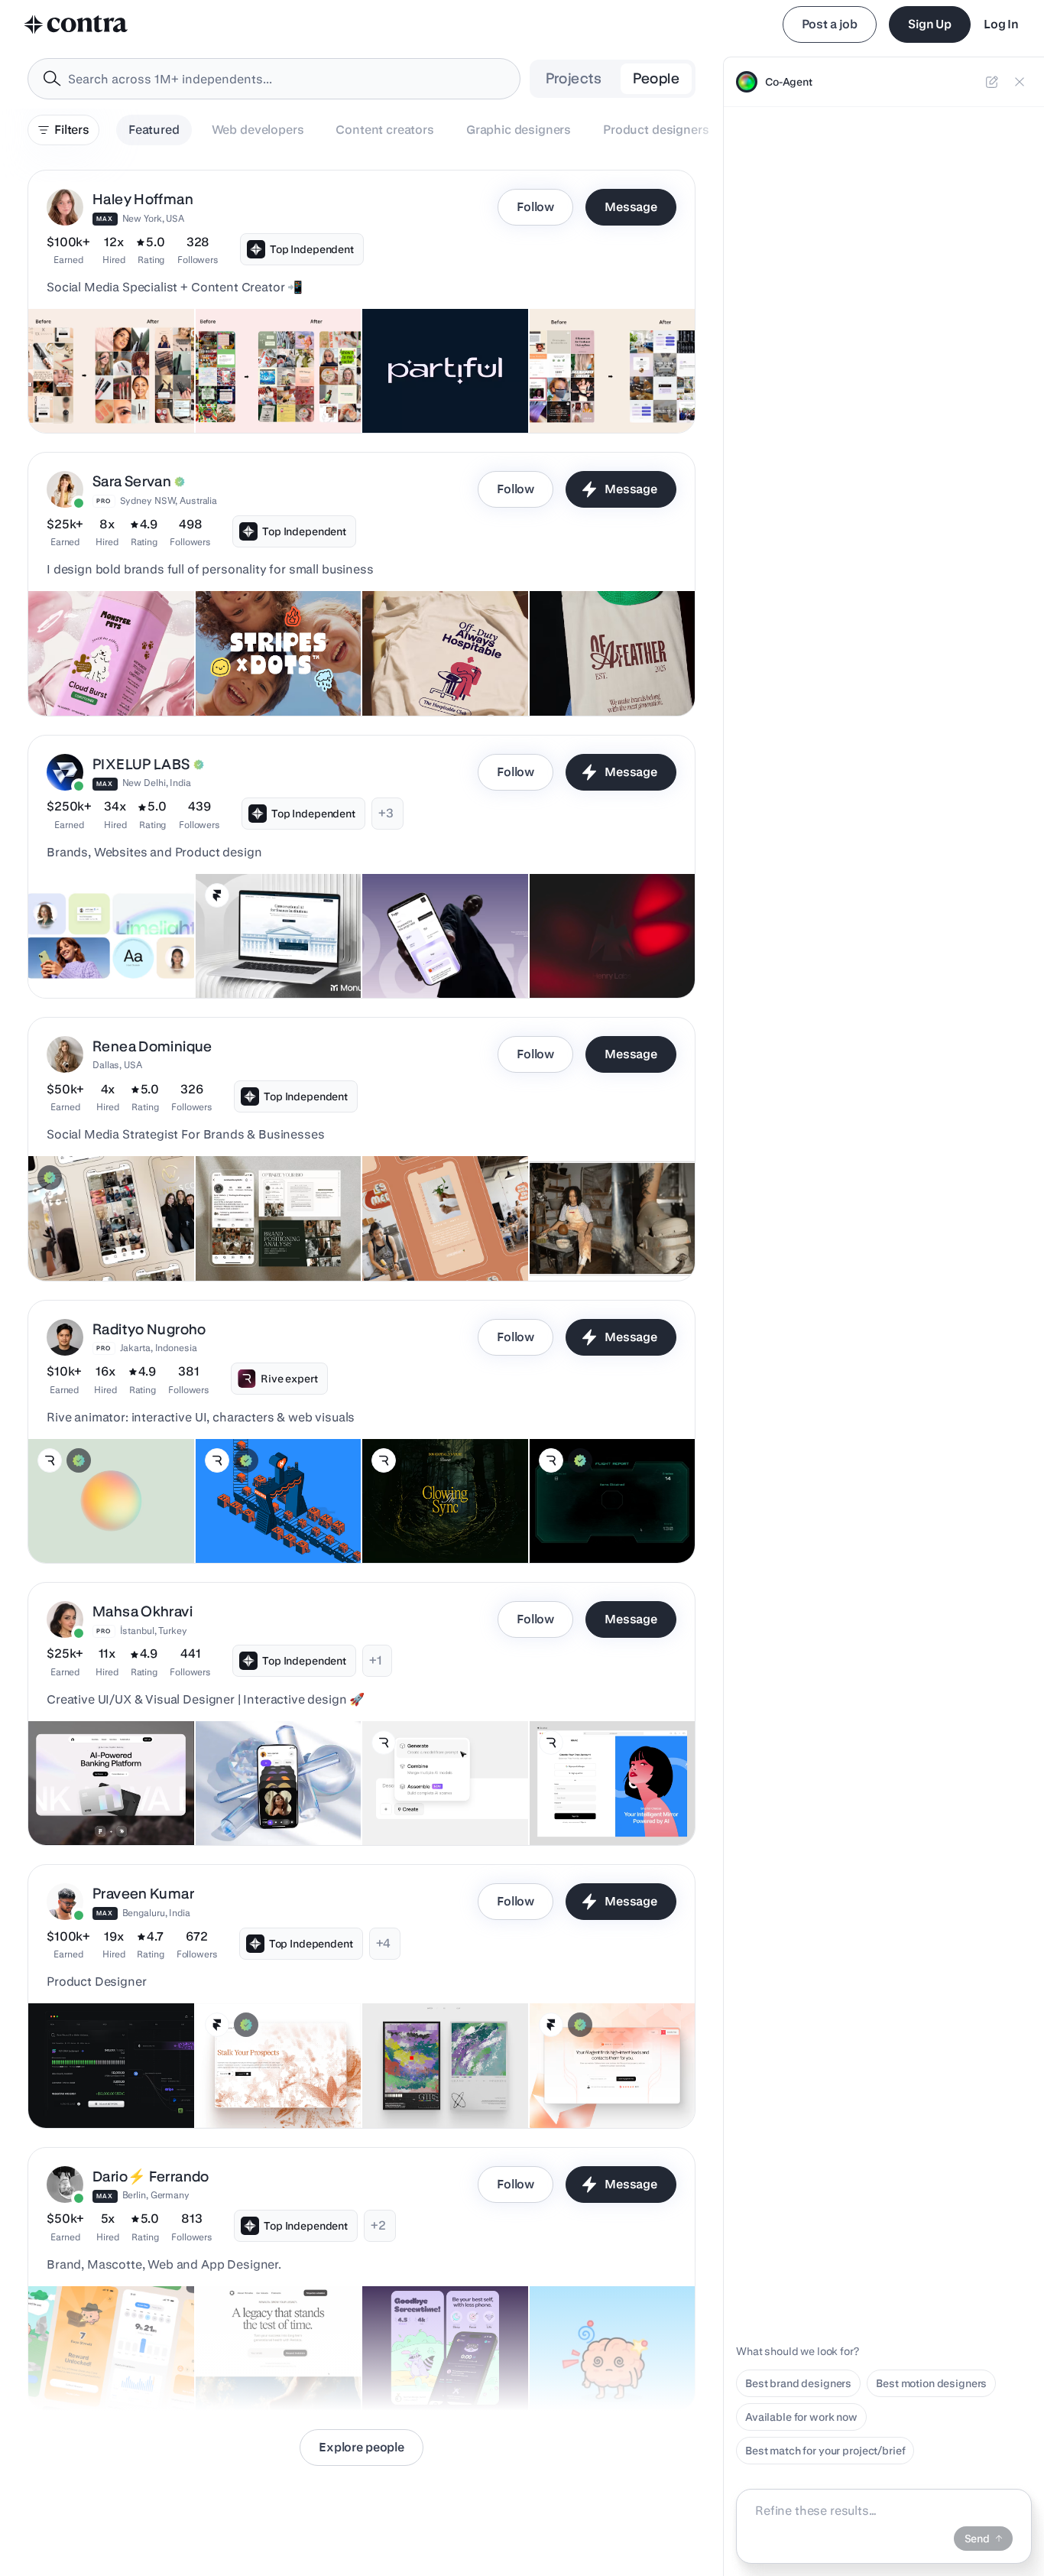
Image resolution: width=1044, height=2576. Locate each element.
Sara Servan (132, 481)
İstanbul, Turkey (154, 1631)
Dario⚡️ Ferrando (151, 2176)
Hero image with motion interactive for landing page (439, 1517)
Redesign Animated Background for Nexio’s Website (254, 1509)
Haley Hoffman (143, 199)
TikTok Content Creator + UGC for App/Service (445, 387)
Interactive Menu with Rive (437, 1807)
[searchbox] (286, 79)
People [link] (656, 78)
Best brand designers (798, 2383)
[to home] (76, 24)
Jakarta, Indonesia (159, 1348)
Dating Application (251, 1807)
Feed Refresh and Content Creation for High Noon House (278, 387)
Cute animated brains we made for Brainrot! (600, 2364)
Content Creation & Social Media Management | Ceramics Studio (434, 1227)
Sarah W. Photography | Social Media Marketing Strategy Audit (264, 1227)
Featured (154, 130)
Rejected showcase (588, 960)
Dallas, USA (117, 1065)
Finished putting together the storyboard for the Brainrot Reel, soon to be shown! (109, 2357)
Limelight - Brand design (98, 960)
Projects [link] (574, 78)
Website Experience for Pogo (443, 960)
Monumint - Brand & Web (266, 960)
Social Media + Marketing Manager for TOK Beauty (101, 387)
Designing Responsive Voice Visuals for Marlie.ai (108, 1517)
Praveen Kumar (143, 1894)
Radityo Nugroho (149, 1329)
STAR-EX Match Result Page (610, 1525)
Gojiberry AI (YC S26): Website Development (593, 2082)
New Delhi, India (157, 783)
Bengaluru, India (156, 1913)
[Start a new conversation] (992, 82)
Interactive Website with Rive (611, 1807)
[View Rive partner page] (50, 1460)
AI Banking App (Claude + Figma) (96, 1799)
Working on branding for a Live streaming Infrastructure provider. (428, 2074)
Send (977, 2539)
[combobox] (274, 79)
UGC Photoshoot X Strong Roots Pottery (602, 1235)
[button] (362, 302)
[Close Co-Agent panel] (1020, 82)
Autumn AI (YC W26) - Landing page (257, 2082)
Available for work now (801, 2417)
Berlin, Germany (156, 2195)
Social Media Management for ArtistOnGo (605, 387)
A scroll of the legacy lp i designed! (265, 2364)
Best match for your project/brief (825, 2451)
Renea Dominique (152, 1046)
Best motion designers (931, 2383)
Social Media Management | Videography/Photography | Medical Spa (106, 1227)
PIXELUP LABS (141, 764)
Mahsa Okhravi (143, 1611)
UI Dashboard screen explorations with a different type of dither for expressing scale (107, 2075)
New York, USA (153, 218)
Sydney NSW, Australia (169, 500)
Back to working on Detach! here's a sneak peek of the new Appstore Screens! (438, 2357)
